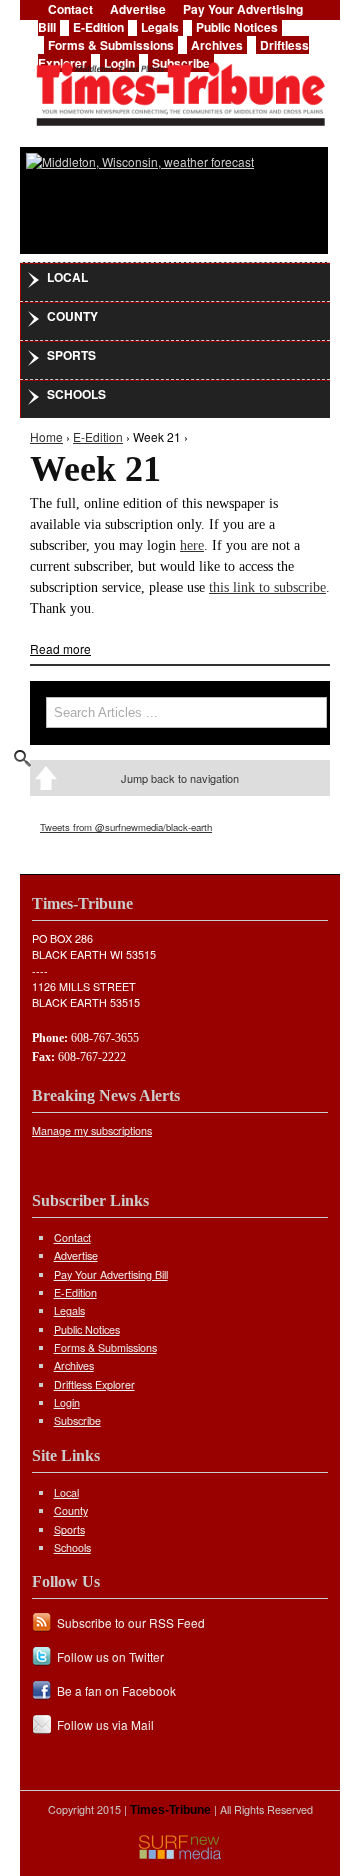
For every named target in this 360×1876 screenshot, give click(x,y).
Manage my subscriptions (92, 1130)
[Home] (180, 88)
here (192, 545)
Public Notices (237, 27)
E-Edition (98, 27)
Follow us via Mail (105, 1724)
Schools (76, 394)
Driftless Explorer (94, 1384)
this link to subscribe (267, 587)
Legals (160, 27)
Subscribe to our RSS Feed (131, 1622)
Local (67, 277)
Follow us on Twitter (110, 1656)
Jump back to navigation (180, 778)
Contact (72, 1237)
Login (67, 1402)
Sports (71, 355)
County (72, 316)
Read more (60, 648)
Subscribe (77, 1420)
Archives (217, 45)
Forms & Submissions (111, 45)
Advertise (76, 1255)
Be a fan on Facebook (116, 1690)
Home (46, 436)
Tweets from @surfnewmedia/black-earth (126, 827)
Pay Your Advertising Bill (111, 1274)
